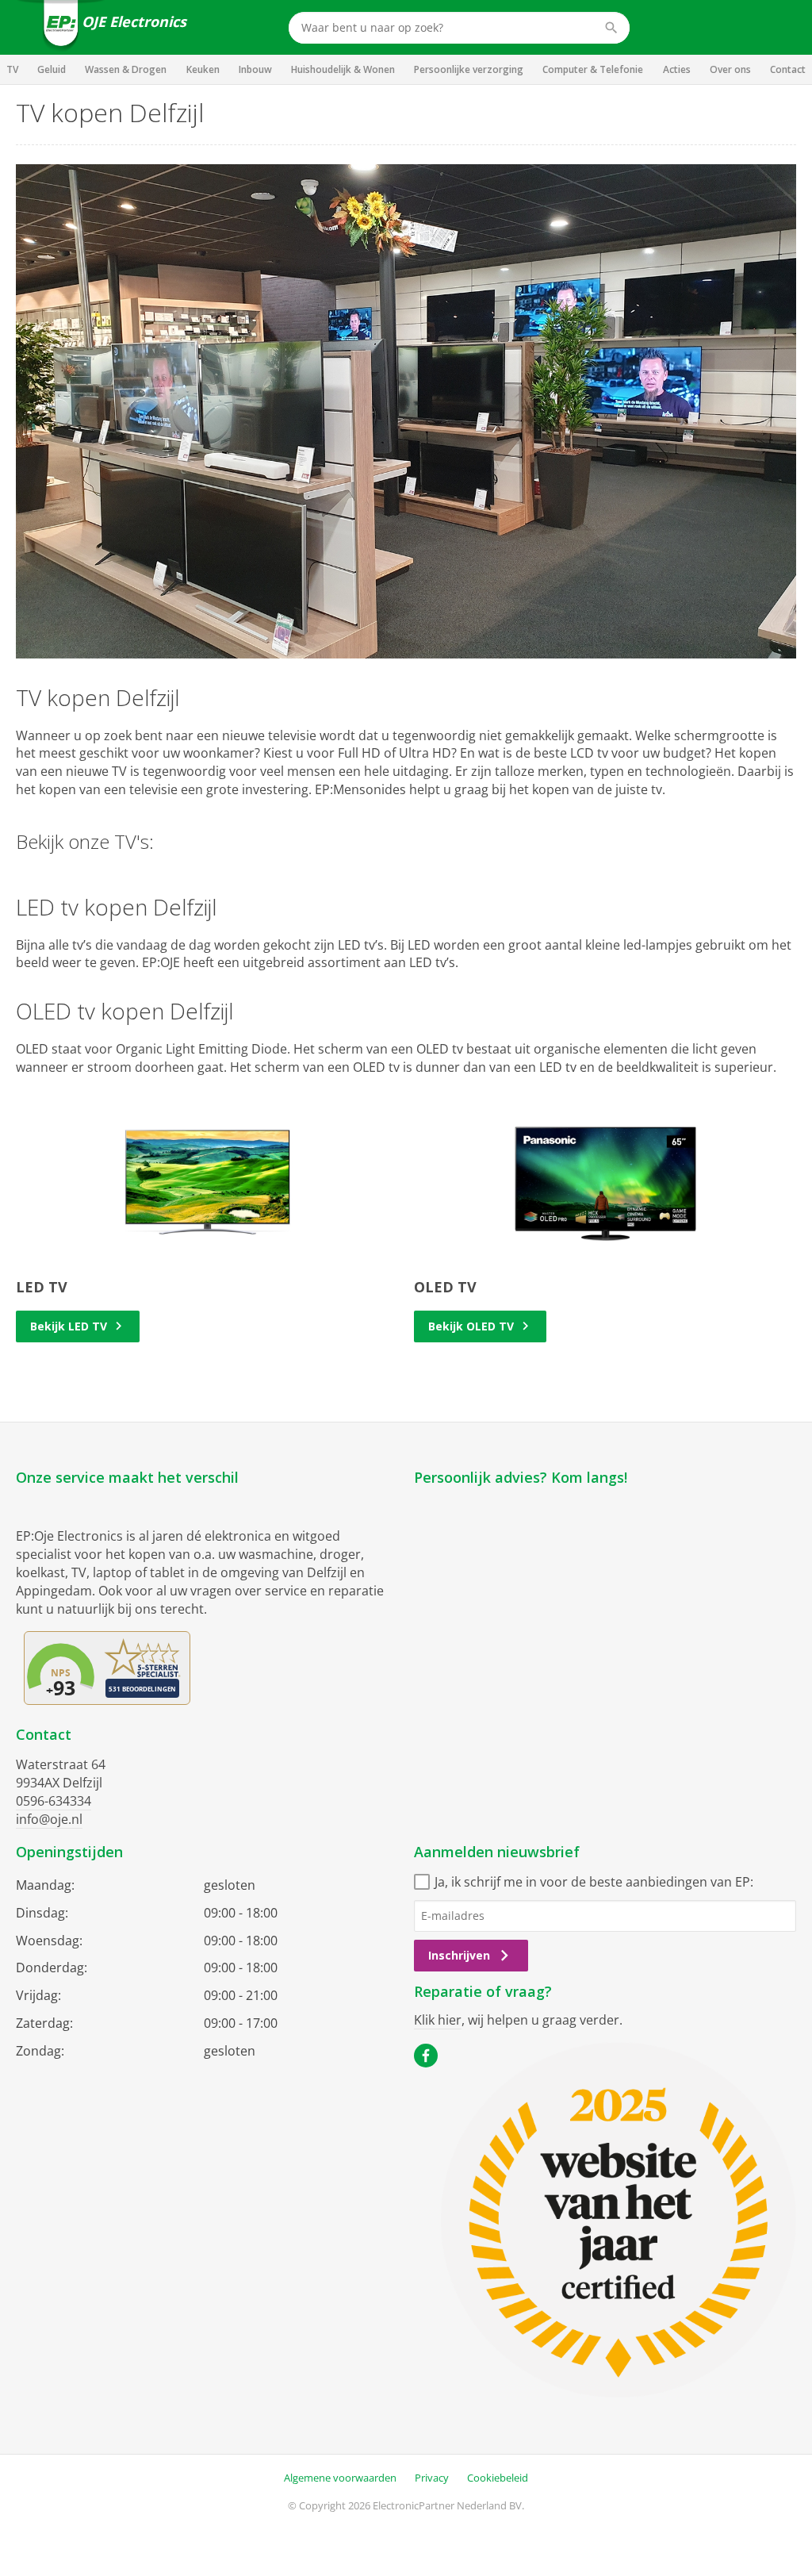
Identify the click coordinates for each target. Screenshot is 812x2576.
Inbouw (255, 69)
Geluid (52, 69)
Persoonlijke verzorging (469, 69)
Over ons (730, 69)
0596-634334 (54, 1801)
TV (12, 69)
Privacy (432, 2478)
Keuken (203, 69)
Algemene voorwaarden (340, 2478)
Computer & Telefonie (593, 69)
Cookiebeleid (498, 2478)
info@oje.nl (49, 1819)
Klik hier (438, 2020)
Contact (788, 69)
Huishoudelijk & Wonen (343, 69)
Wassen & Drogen (126, 69)
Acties (677, 69)
